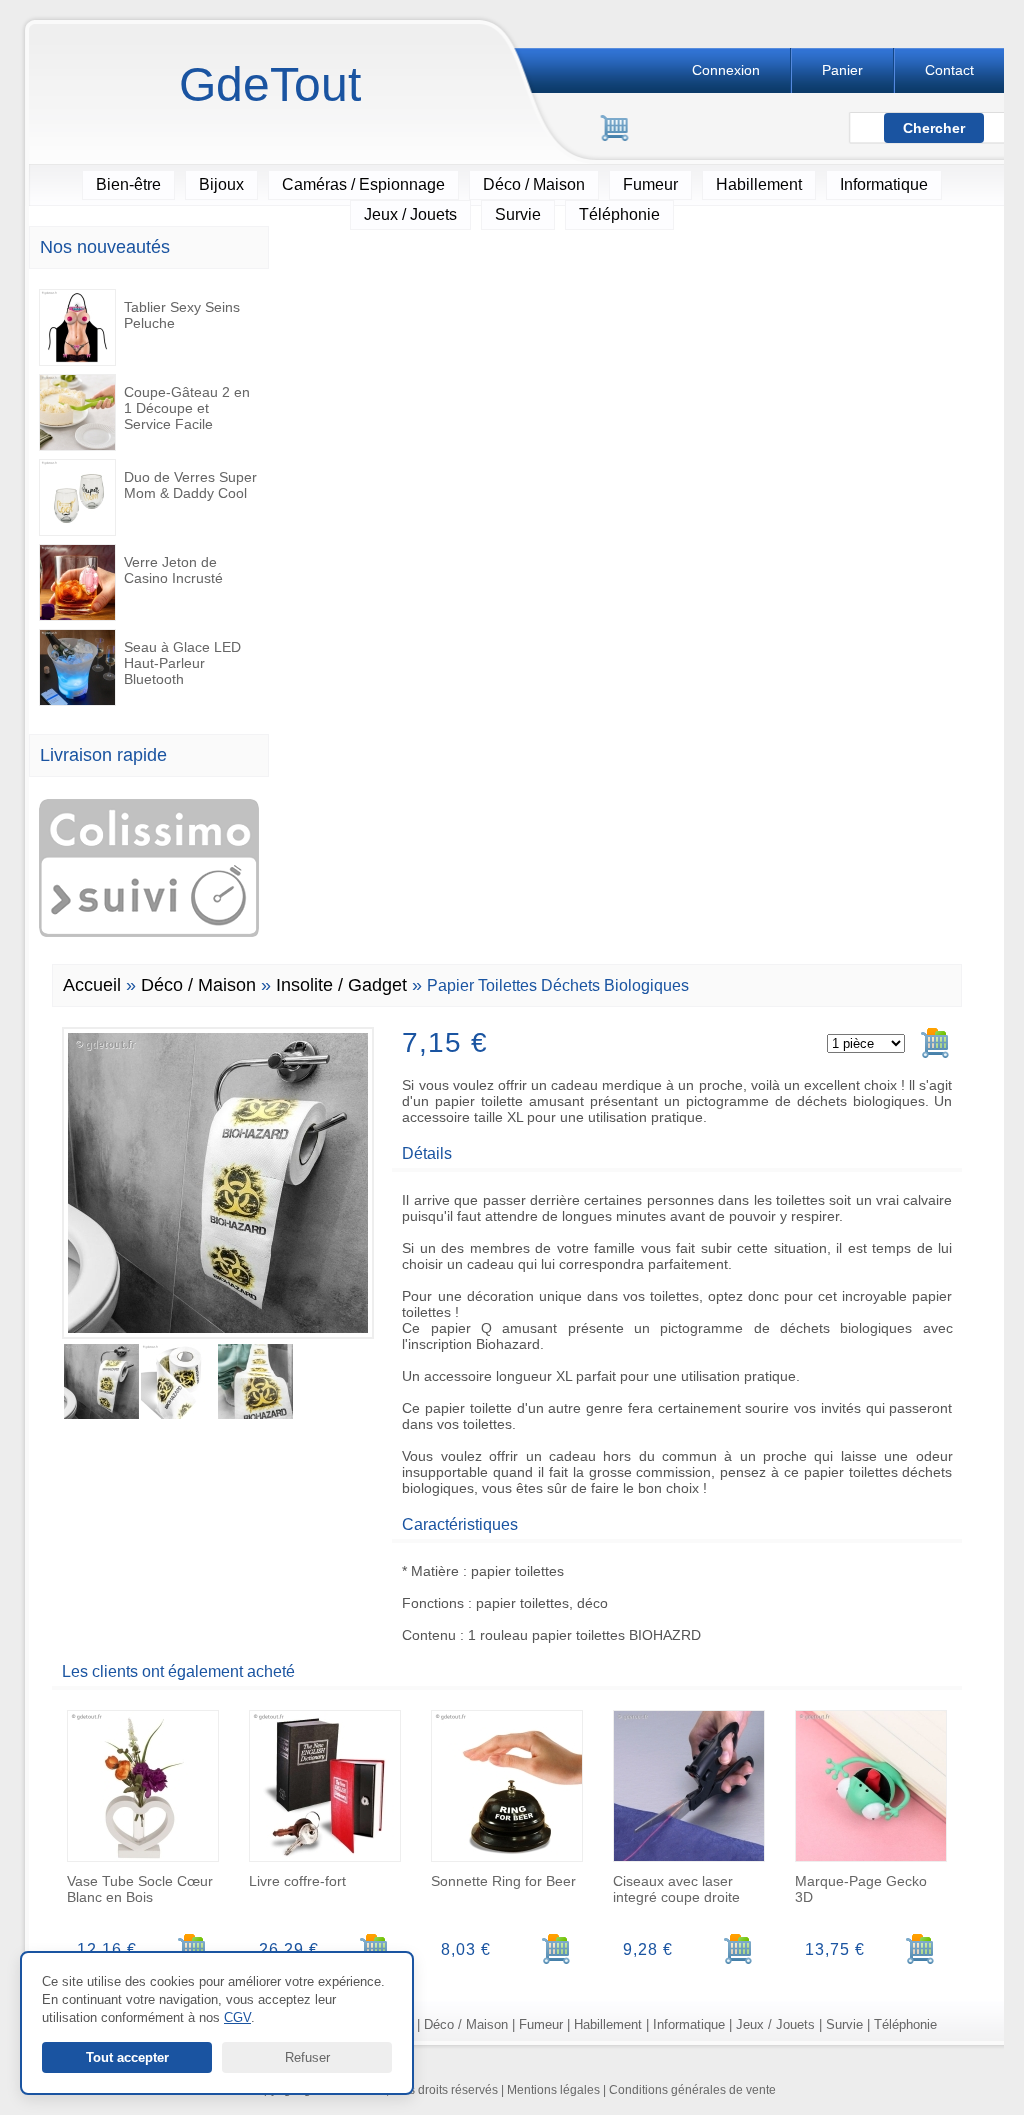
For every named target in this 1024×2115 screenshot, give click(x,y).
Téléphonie (619, 214)
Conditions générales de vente (692, 2090)
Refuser (307, 2057)
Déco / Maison (534, 184)
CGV (237, 2017)
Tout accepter (127, 2057)
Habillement (759, 184)
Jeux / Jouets (410, 214)
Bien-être (128, 184)
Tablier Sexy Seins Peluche (182, 315)
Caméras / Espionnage (363, 184)
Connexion (726, 70)
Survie (518, 214)
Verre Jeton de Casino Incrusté (173, 570)
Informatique (884, 184)
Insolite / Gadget (341, 985)
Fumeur (650, 184)
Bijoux (221, 184)
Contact (949, 70)
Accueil (92, 985)
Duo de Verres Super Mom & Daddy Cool (190, 485)
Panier (842, 70)
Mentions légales (553, 2090)
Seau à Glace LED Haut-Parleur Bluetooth (182, 663)
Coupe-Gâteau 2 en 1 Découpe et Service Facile (187, 408)
